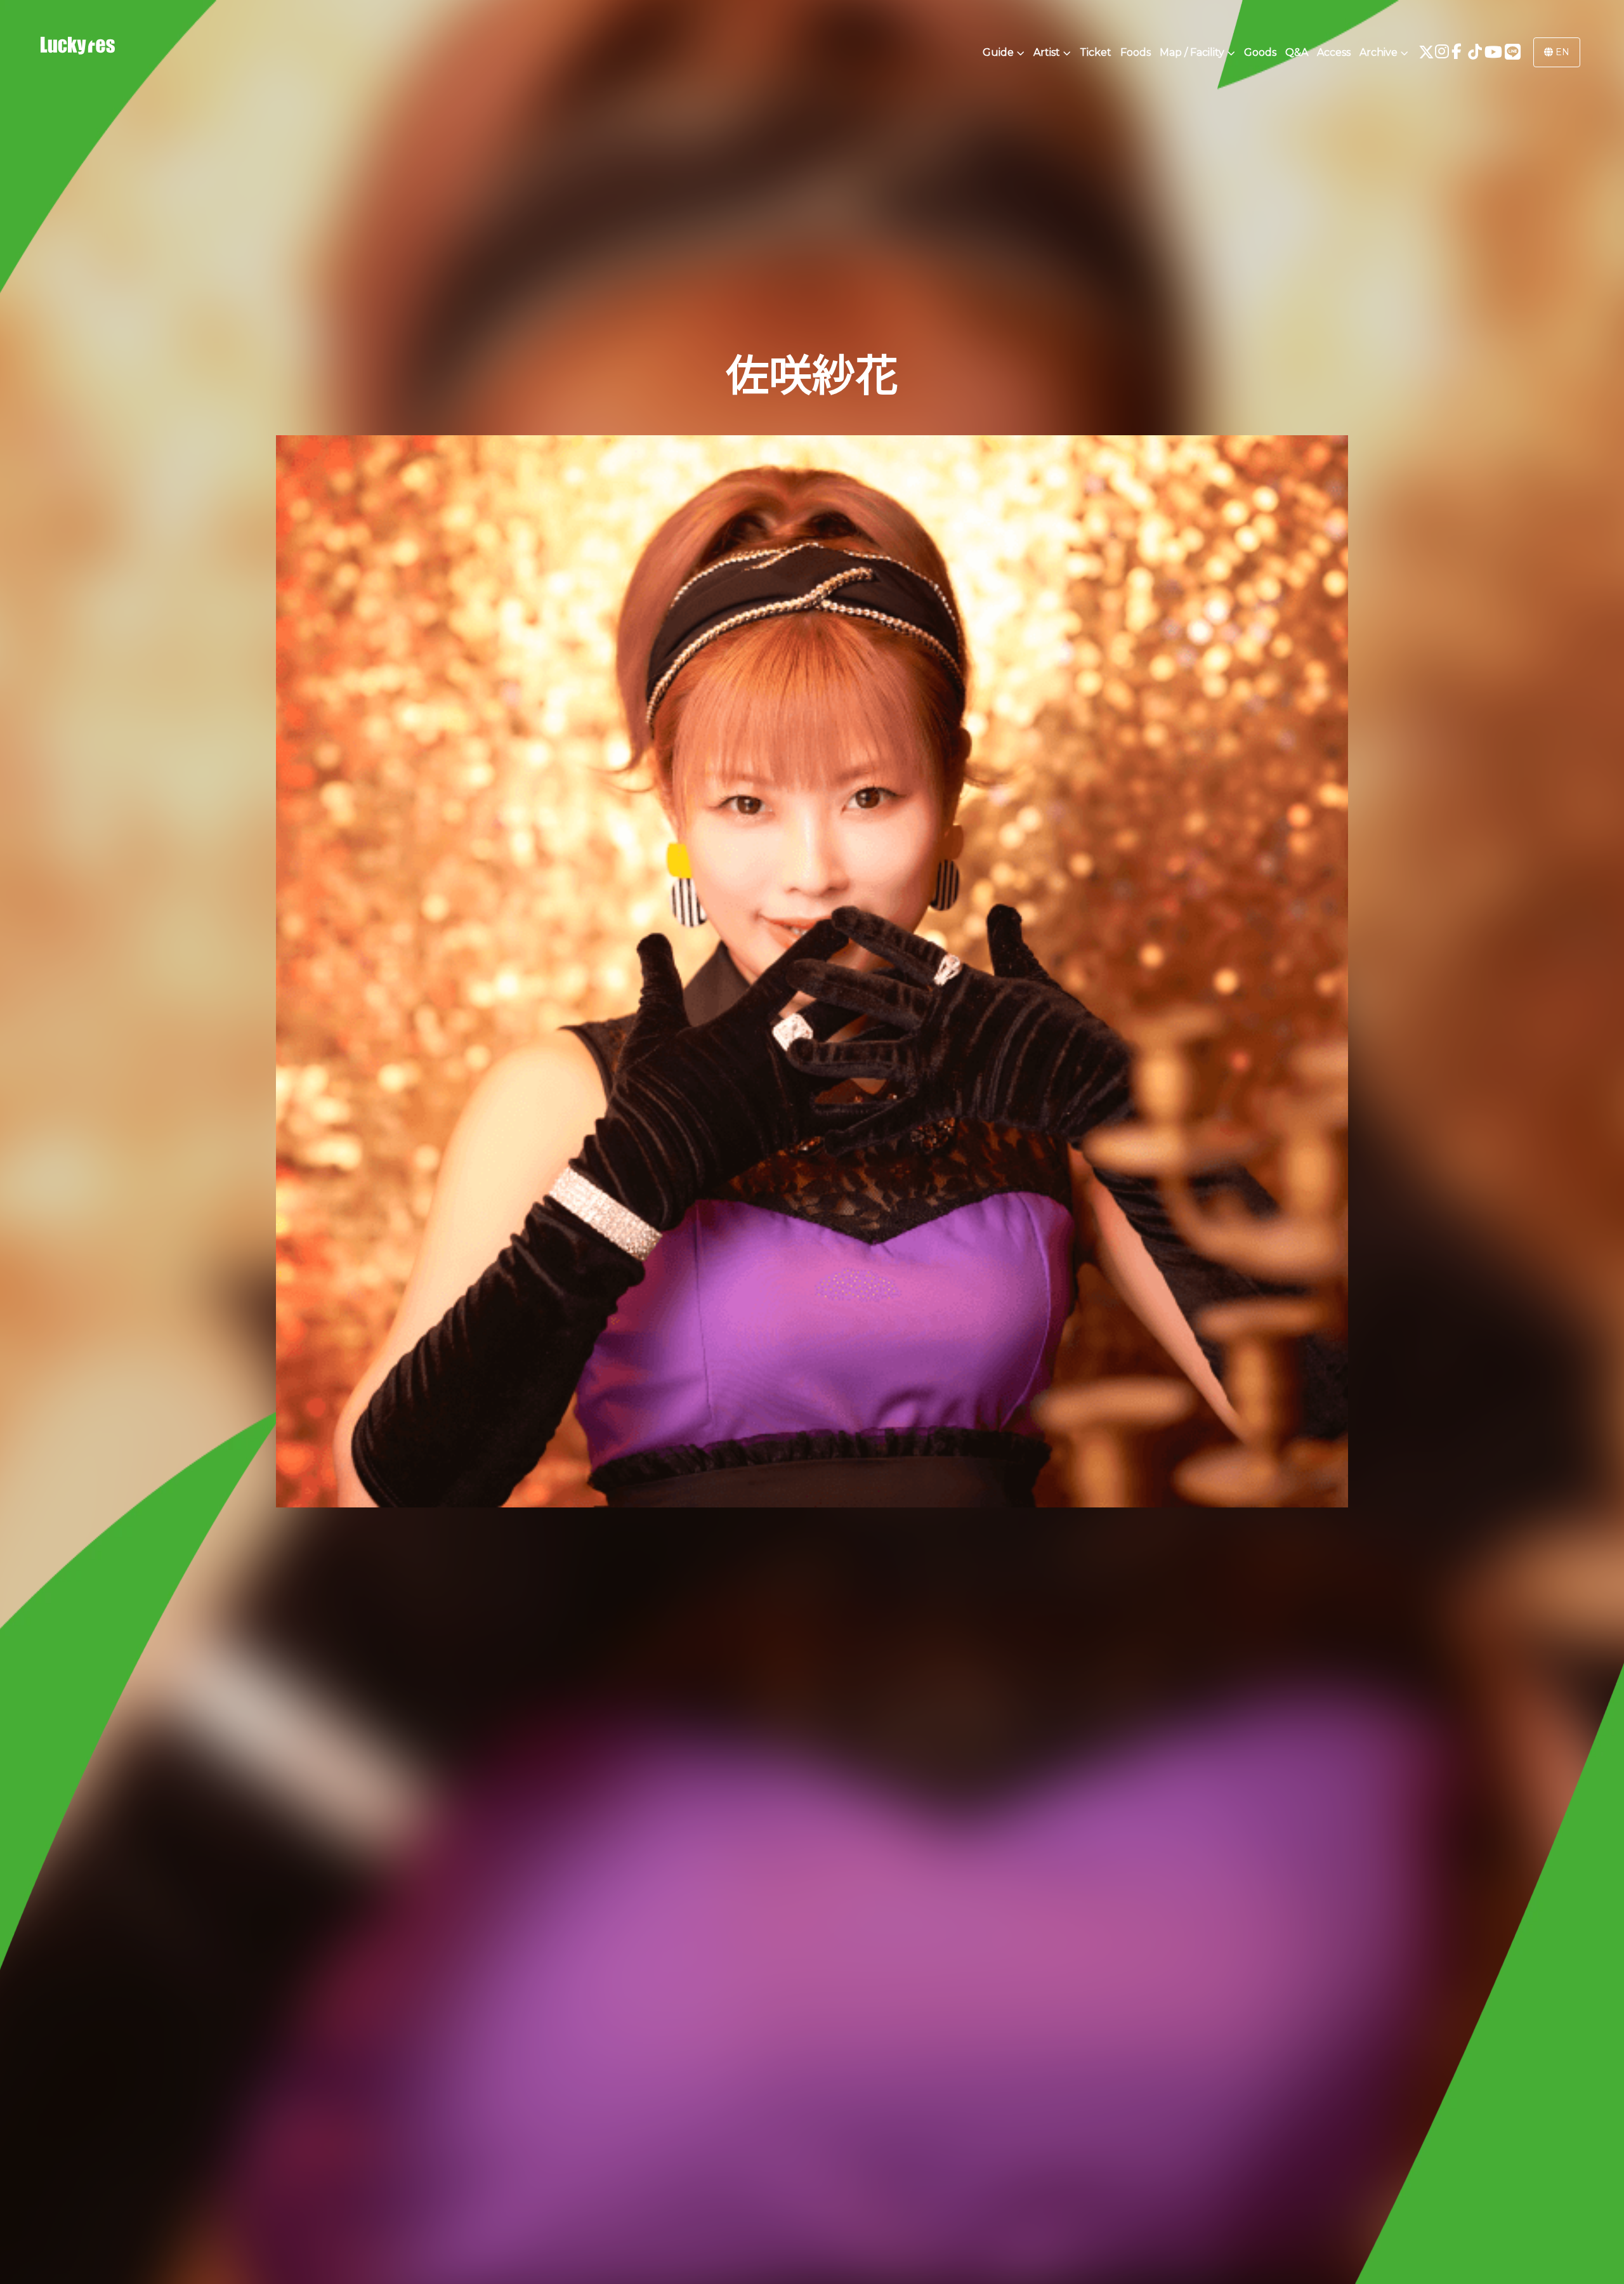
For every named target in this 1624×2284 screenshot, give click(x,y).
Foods (1136, 52)
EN (1561, 52)
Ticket (1096, 52)
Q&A (1297, 52)
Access (1334, 52)
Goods (1260, 52)
